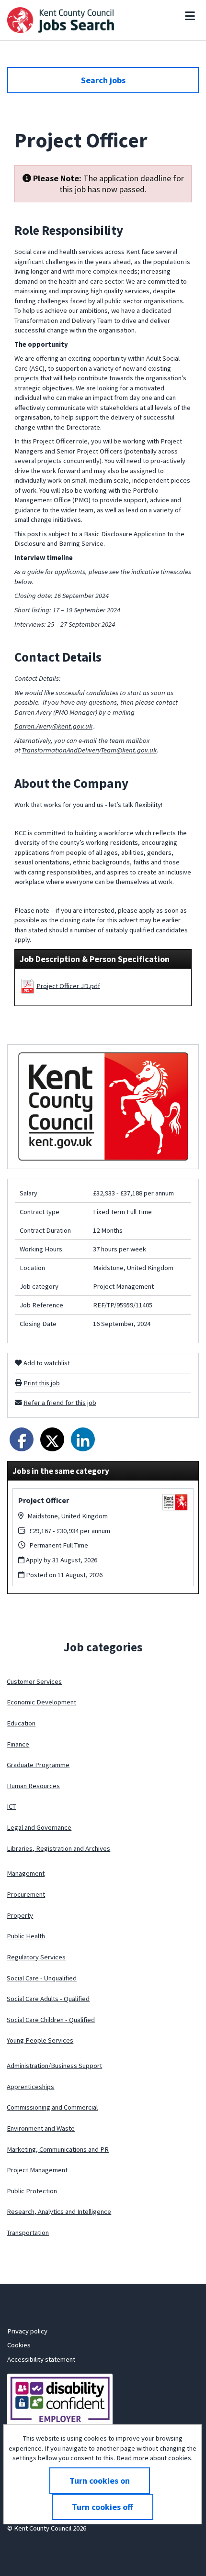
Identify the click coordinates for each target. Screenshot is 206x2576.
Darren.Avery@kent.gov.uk (53, 726)
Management (26, 1873)
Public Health (26, 1936)
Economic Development (41, 1702)
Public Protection (32, 2191)
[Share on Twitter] (52, 1439)
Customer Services (34, 1681)
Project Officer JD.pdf (68, 985)
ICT (11, 1806)
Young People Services (40, 2040)
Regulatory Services (36, 1957)
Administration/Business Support (54, 2066)
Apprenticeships (30, 2087)
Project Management (37, 2170)
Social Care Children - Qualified (51, 2020)
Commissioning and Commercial (52, 2107)
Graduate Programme (38, 1765)
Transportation (28, 2233)
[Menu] (190, 16)
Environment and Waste (41, 2128)
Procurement (26, 1894)
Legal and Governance (39, 1827)
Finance (18, 1744)
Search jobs (103, 80)
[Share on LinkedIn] (83, 1439)
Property (20, 1915)
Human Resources (33, 1786)
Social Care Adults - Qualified (48, 1999)
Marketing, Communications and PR (58, 2149)
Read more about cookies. (154, 2458)
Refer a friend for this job (60, 1403)
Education (21, 1723)
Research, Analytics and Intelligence (59, 2211)
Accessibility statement (41, 2359)
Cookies (19, 2345)
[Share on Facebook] (22, 1439)
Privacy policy (27, 2331)
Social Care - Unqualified (42, 1978)
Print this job (42, 1383)
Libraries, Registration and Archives (58, 1848)
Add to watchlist (47, 1363)
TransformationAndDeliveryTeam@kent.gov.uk (89, 750)
